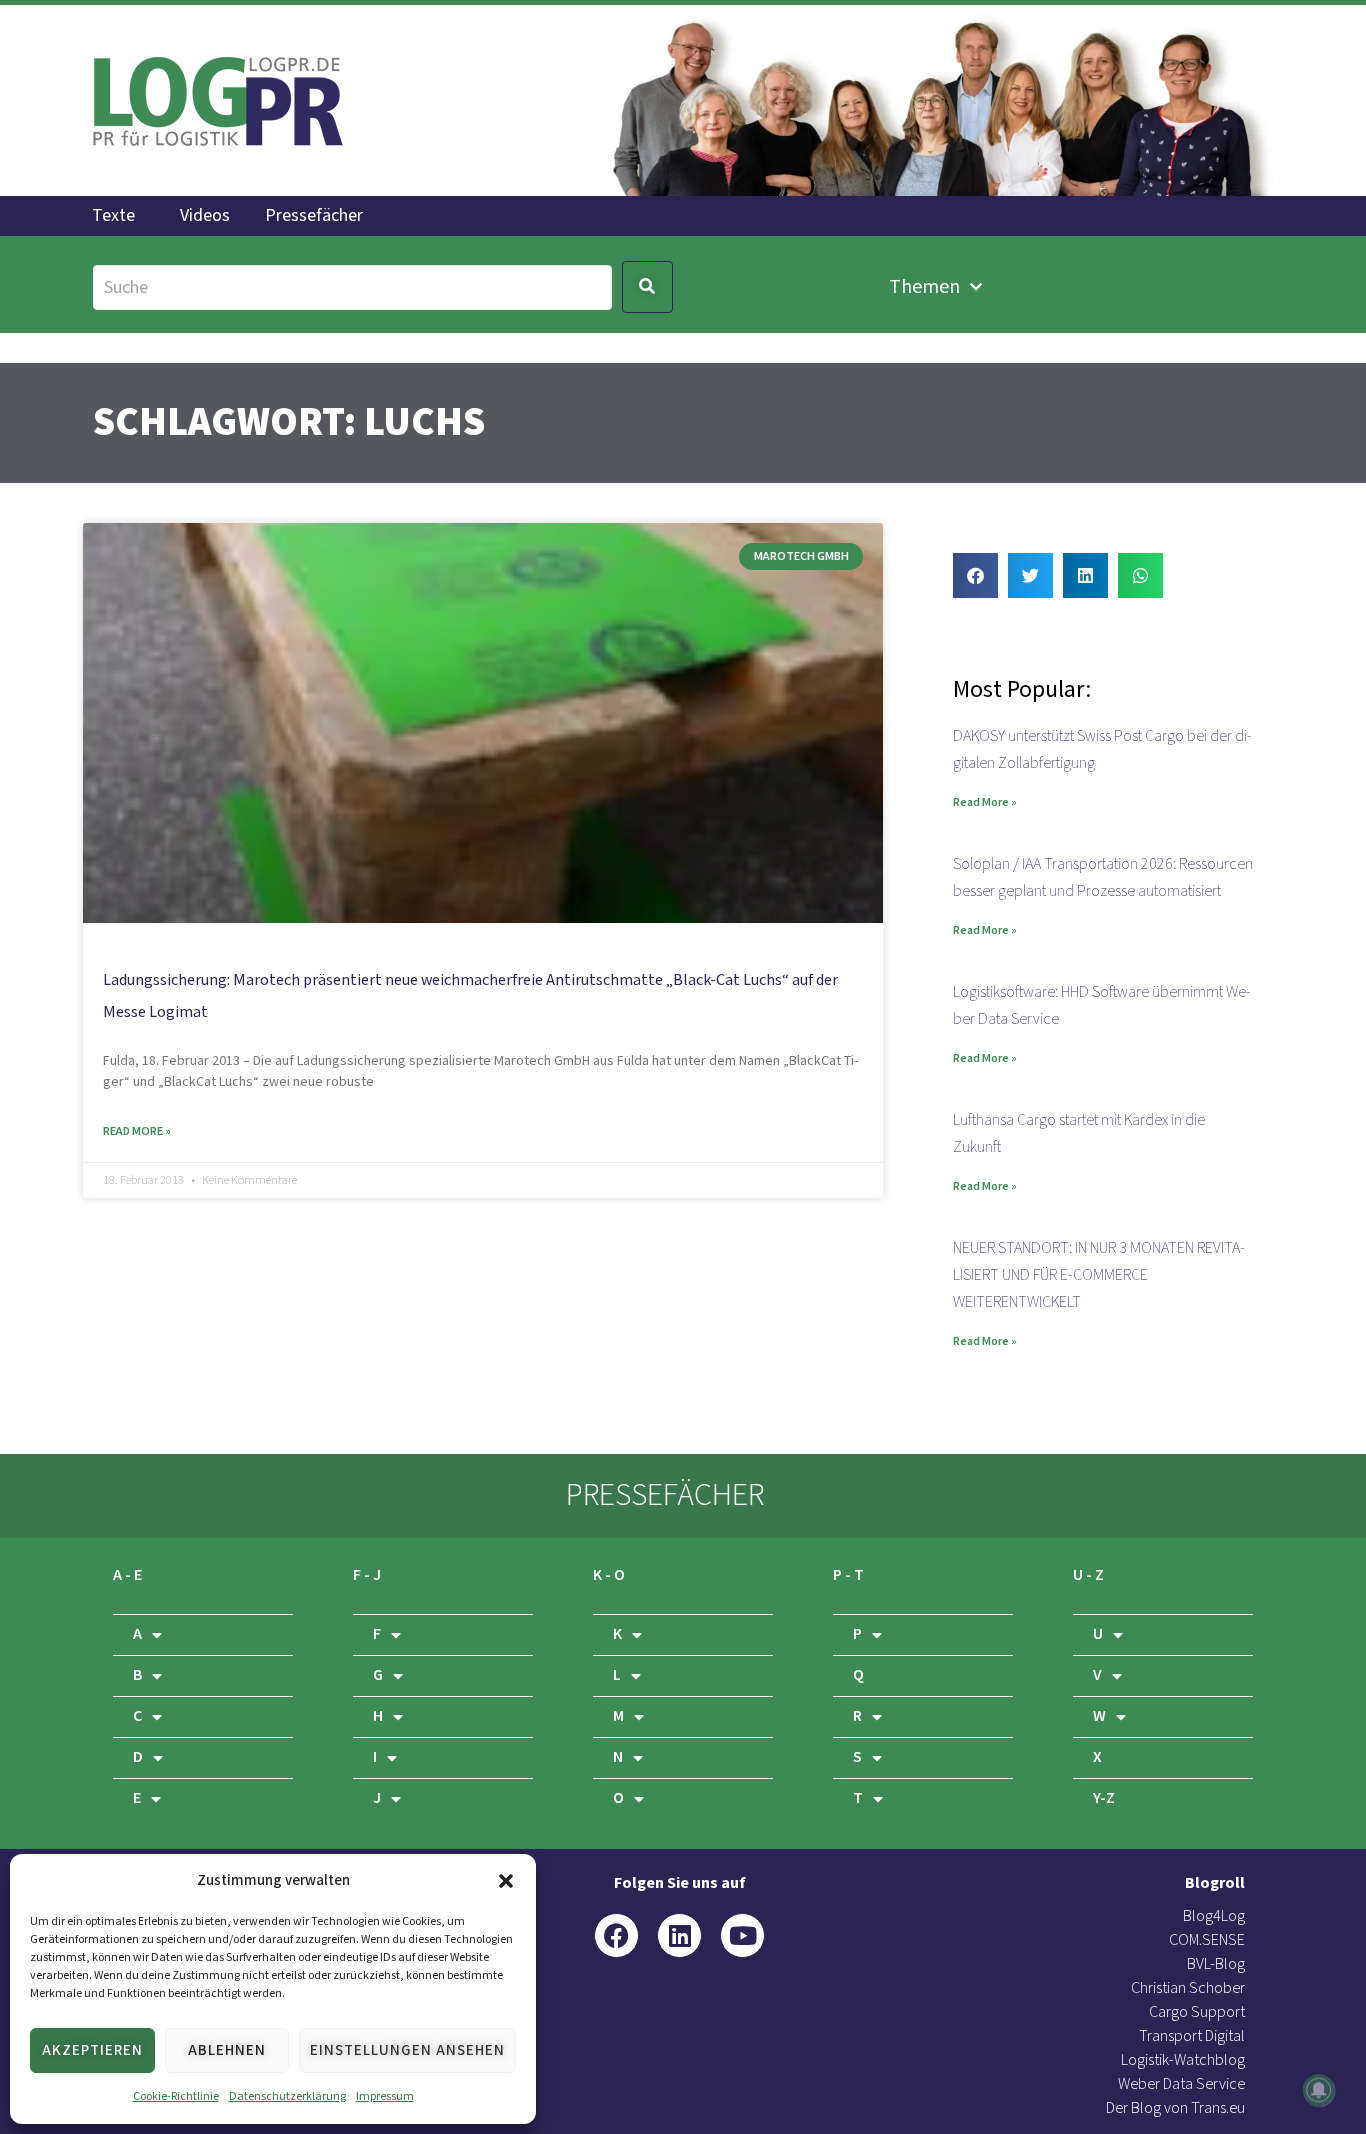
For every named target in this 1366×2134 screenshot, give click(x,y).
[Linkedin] (679, 1935)
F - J (367, 1575)
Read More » (137, 1131)
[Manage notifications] (1319, 2090)
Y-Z (1104, 1798)
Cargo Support (1197, 2012)
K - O (609, 1575)
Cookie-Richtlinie (176, 2096)
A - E (127, 1575)
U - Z (1088, 1575)
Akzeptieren (92, 2050)
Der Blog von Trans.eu (1175, 2108)
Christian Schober (1188, 1988)
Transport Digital (1192, 2036)
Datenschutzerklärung (287, 2096)
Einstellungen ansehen (407, 2050)
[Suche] (352, 287)
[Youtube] (742, 1935)
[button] (506, 1881)
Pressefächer (314, 216)
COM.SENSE (1207, 1940)
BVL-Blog (1216, 1964)
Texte (113, 216)
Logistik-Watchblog (1183, 2060)
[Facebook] (616, 1935)
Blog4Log (1214, 1916)
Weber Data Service (1181, 2084)
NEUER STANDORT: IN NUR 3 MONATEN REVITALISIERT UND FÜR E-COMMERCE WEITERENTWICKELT (1099, 1275)
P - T (848, 1575)
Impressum (385, 2096)
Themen (924, 287)
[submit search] (647, 287)
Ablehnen (227, 2050)
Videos (205, 216)
